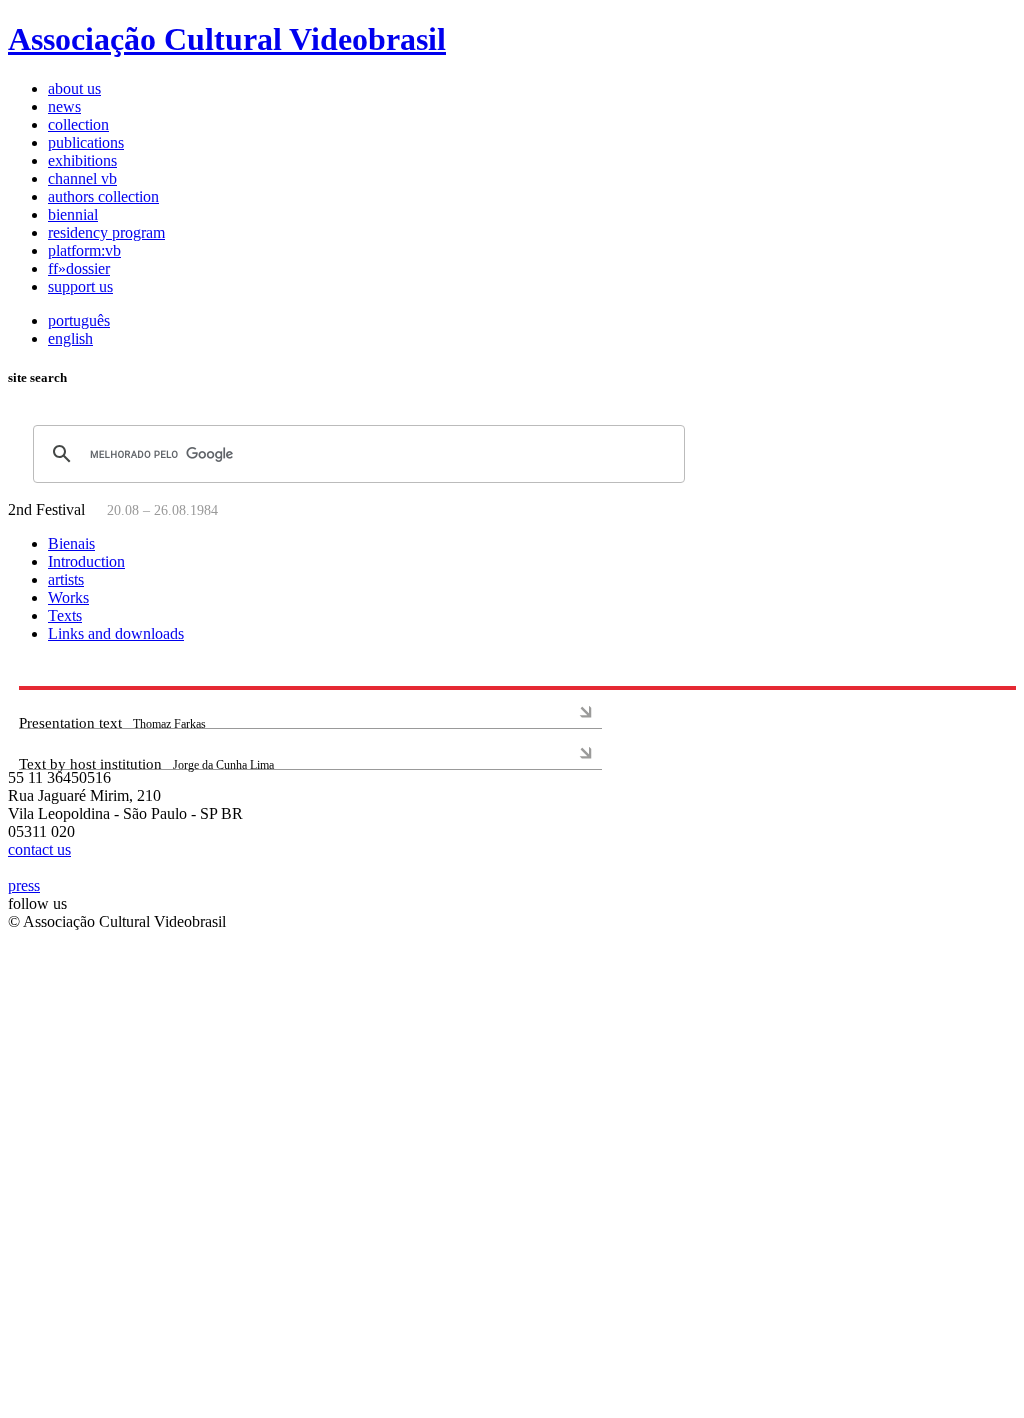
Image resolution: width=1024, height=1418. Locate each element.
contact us (39, 849)
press (24, 885)
